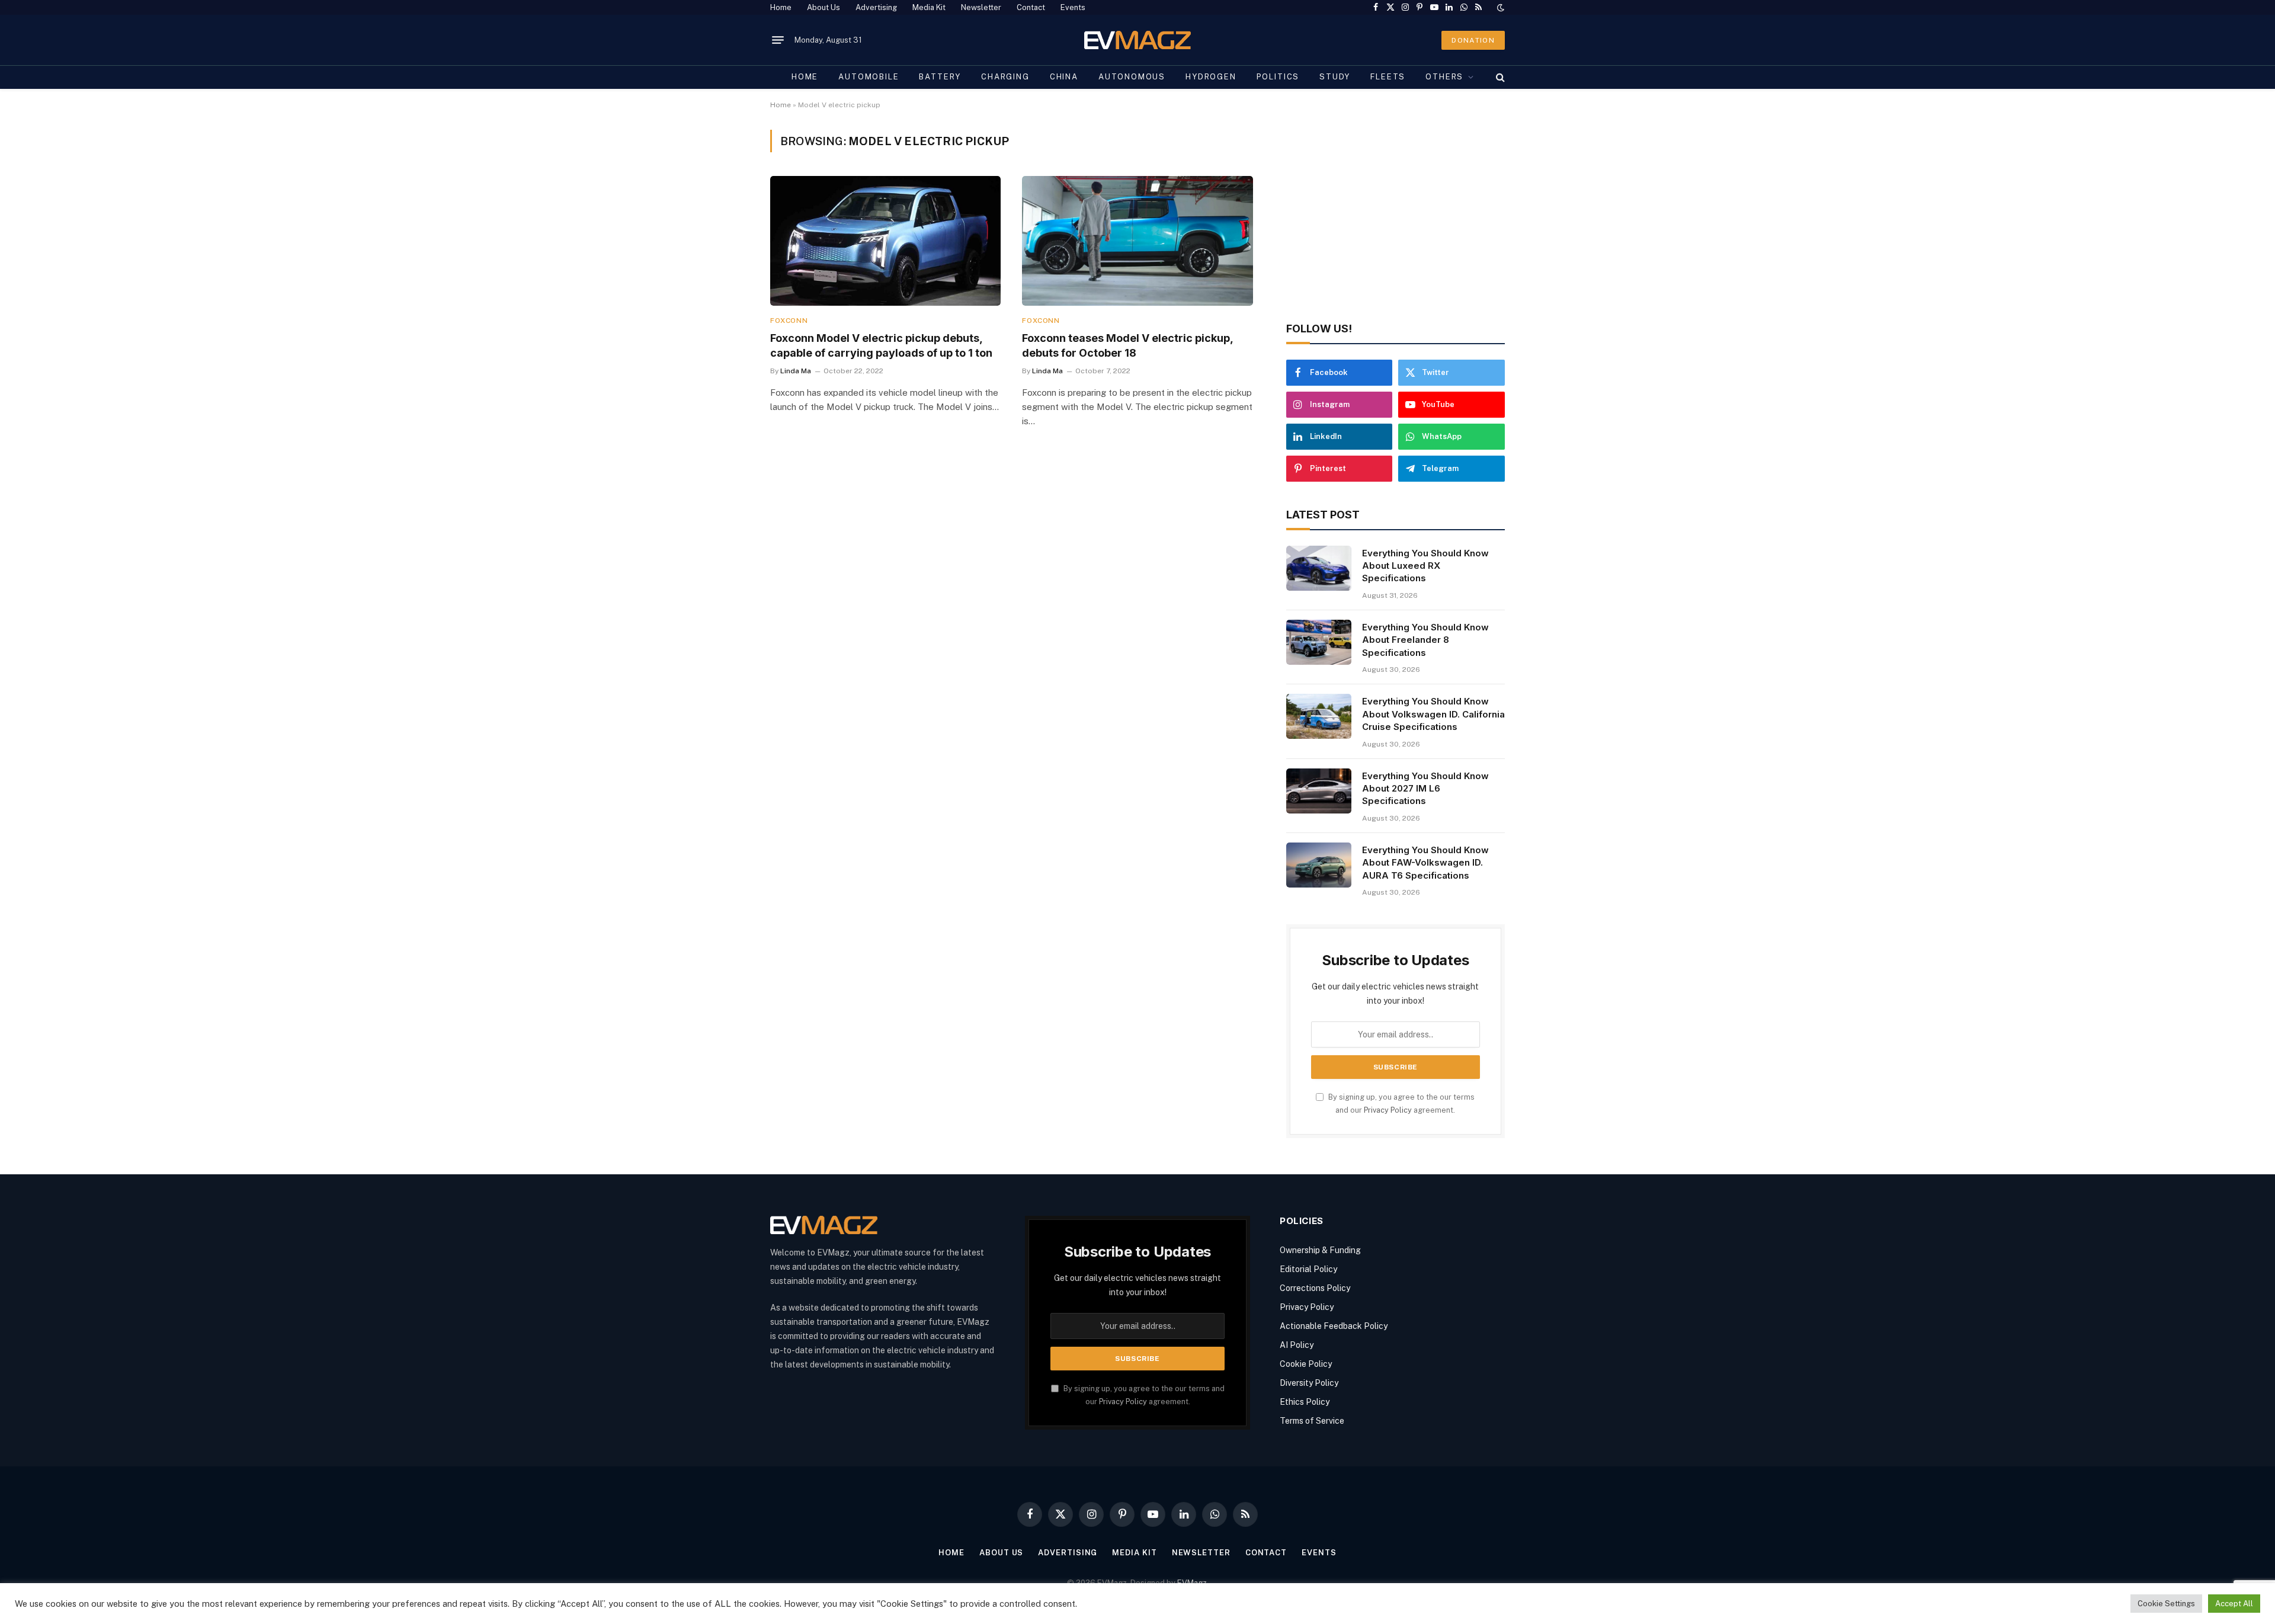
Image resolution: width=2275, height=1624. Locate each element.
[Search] (1499, 77)
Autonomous (1132, 77)
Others (1444, 77)
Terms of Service (1312, 1421)
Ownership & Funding (1320, 1250)
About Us (824, 7)
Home (781, 7)
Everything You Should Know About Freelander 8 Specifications (1425, 640)
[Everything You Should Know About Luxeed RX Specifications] (1319, 568)
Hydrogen (1211, 77)
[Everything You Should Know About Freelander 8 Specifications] (1319, 642)
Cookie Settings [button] (2166, 1604)
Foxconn (789, 321)
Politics (1278, 77)
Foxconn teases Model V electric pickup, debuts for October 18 (1127, 345)
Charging (1005, 77)
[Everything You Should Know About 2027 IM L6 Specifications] (1319, 791)
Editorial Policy (1308, 1269)
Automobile (869, 77)
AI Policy (1297, 1345)
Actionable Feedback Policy (1334, 1326)
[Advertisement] (1396, 213)
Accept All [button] (2234, 1604)
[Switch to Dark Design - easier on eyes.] (1499, 8)
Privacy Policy (1388, 1110)
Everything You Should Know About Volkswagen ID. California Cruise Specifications (1433, 714)
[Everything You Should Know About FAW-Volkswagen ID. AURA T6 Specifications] (1319, 865)
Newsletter (981, 7)
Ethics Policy (1305, 1402)
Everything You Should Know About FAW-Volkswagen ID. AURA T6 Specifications (1425, 863)
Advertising (876, 7)
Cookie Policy (1306, 1364)
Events (1073, 7)
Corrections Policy (1315, 1288)
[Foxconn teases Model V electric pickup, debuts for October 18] (1137, 241)
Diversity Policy (1309, 1383)
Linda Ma (796, 371)
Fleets (1388, 77)
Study (1335, 77)
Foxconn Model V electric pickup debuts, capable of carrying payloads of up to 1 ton (881, 345)
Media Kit (929, 7)
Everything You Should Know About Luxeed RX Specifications (1425, 566)
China (1064, 77)
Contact (1031, 7)
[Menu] (778, 40)
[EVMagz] (1138, 40)
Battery (940, 77)
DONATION (1473, 40)
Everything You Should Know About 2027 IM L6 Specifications (1425, 789)
